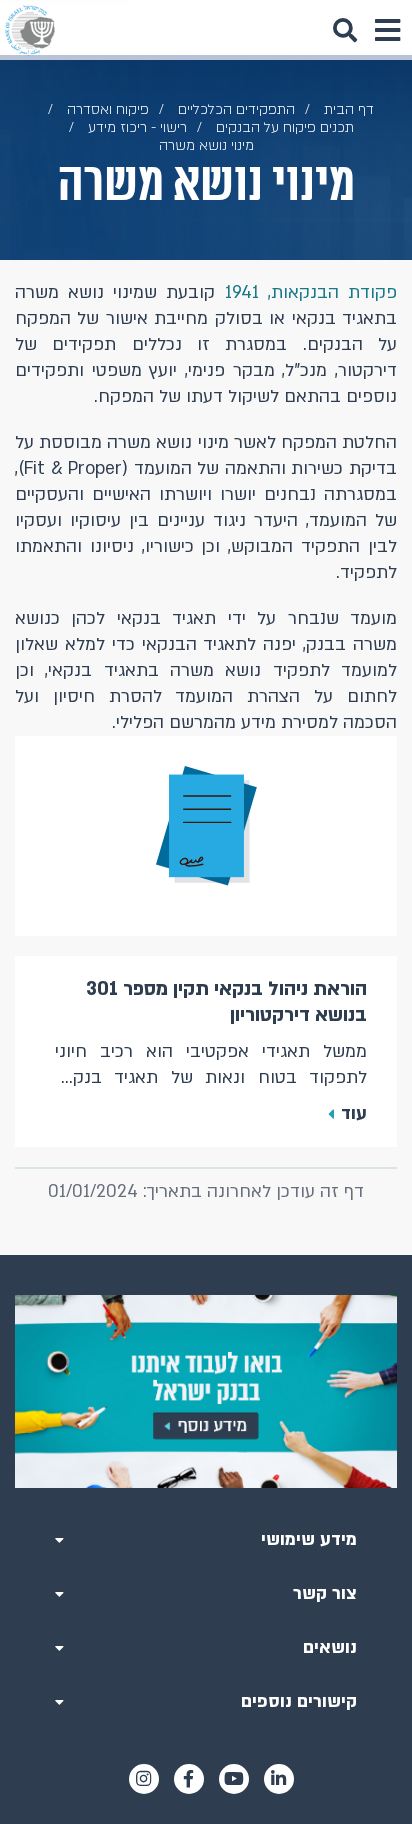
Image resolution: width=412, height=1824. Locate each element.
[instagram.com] (144, 1779)
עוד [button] (354, 1113)
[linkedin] (279, 1779)
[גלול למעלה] (206, 1255)
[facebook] (189, 1779)
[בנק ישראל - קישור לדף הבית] (30, 30)
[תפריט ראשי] (387, 30)
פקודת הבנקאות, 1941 (311, 292)
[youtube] (234, 1779)
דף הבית (349, 109)
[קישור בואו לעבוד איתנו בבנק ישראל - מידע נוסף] (206, 1391)
